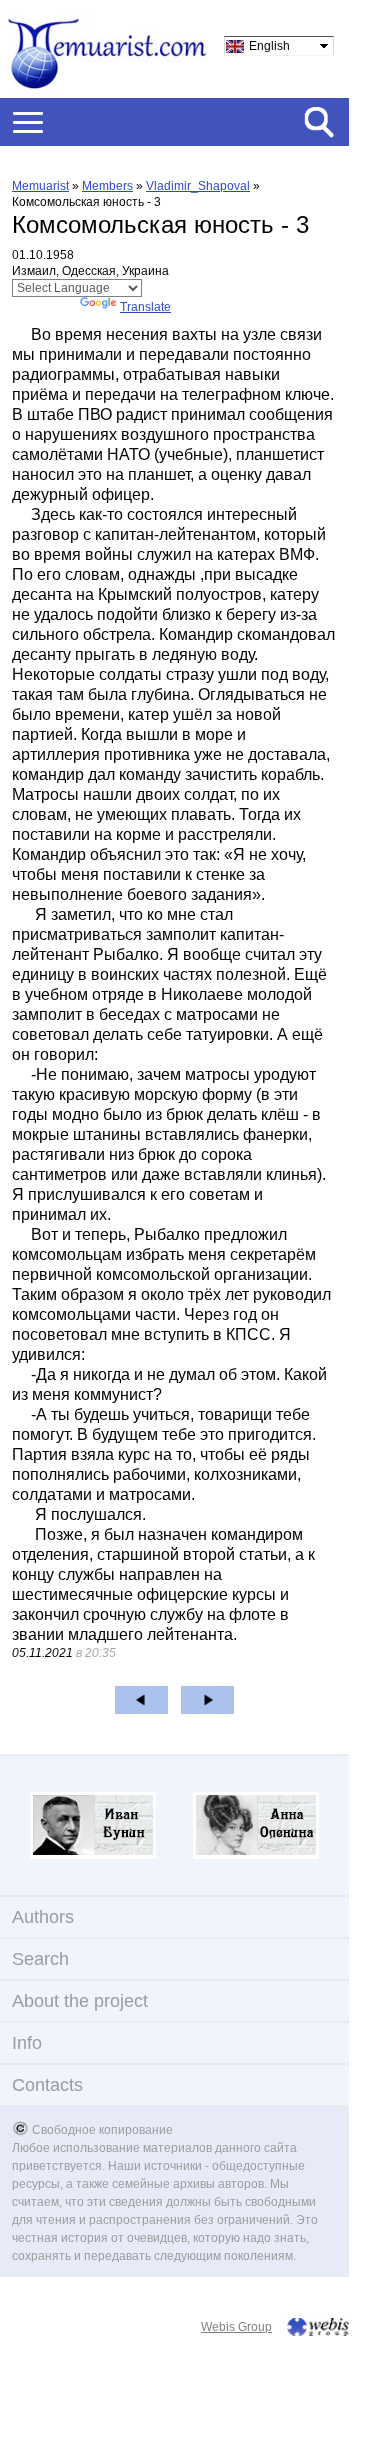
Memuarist (40, 186)
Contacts (47, 2085)
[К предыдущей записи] (141, 1700)
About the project (80, 2001)
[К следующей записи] (207, 1700)
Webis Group (236, 2327)
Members (107, 186)
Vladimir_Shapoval (198, 186)
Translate (145, 307)
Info (27, 2043)
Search (40, 1959)
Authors (43, 1917)
